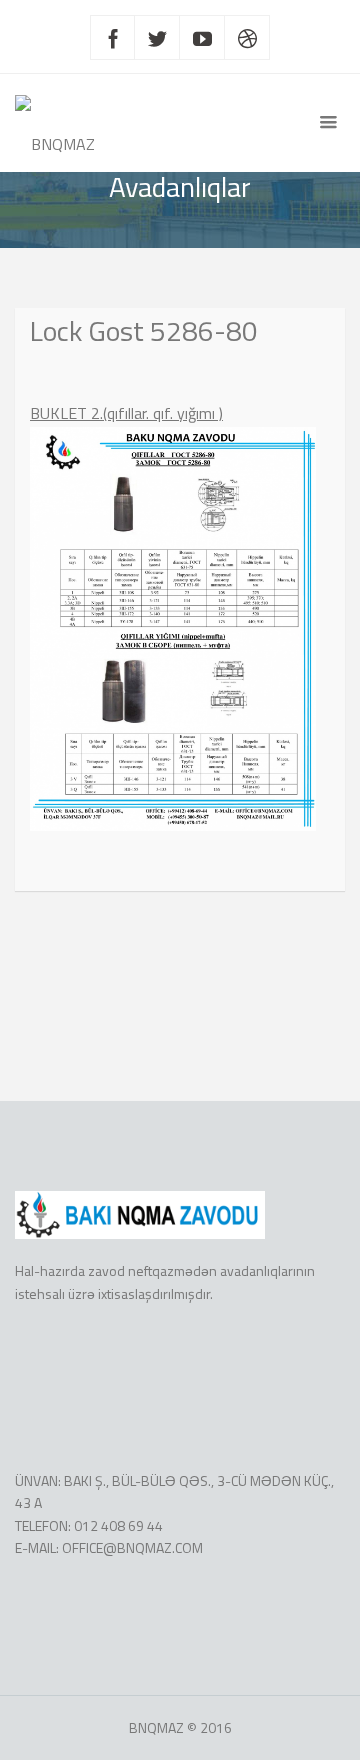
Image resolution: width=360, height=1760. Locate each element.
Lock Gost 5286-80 (144, 330)
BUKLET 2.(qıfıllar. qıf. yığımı (122, 413)
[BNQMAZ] (55, 123)
